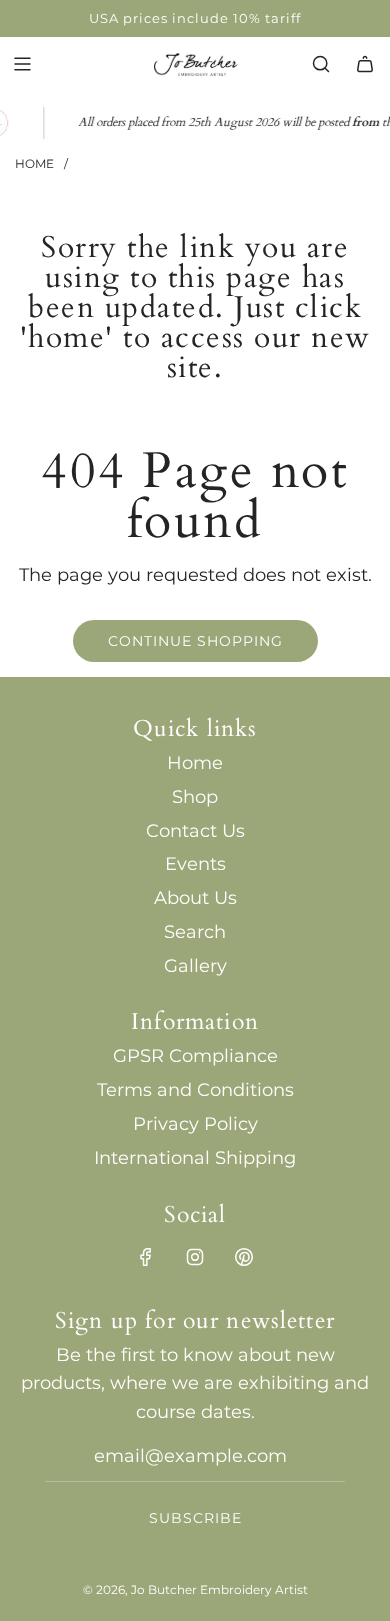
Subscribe (195, 1518)
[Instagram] (195, 1257)
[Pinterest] (244, 1257)
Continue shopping (195, 641)
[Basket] (365, 64)
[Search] (321, 64)
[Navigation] (22, 64)
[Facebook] (146, 1257)
